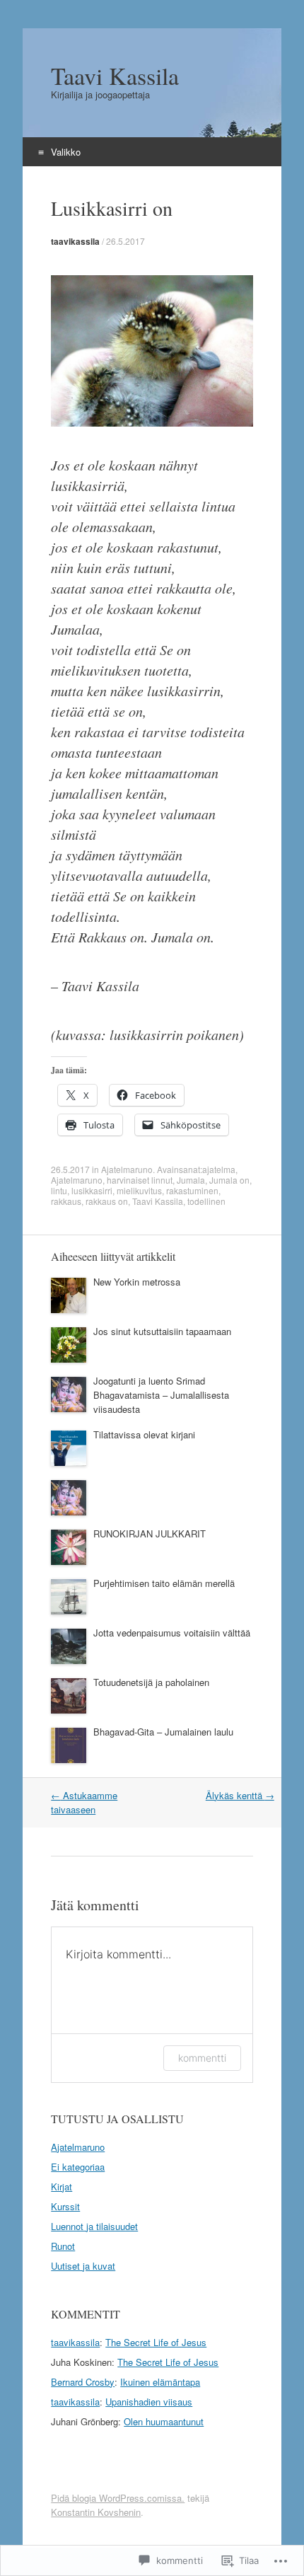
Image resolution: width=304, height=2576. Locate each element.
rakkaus (66, 1201)
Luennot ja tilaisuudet (94, 2226)
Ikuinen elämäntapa (160, 2382)
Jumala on (229, 1180)
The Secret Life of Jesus (156, 2342)
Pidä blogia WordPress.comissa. (118, 2498)
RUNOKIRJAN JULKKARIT (150, 1534)
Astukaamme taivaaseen (84, 1802)
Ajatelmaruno (127, 1169)
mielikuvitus (139, 1190)
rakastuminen (192, 1190)
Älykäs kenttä (240, 1795)
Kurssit (65, 2206)
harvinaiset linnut (140, 1180)
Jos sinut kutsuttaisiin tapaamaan (162, 1331)
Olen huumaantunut (164, 2421)
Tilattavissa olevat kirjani (144, 1434)
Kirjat (62, 2187)
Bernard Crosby (83, 2382)
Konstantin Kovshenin (96, 2512)
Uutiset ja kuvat (83, 2266)
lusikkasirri (92, 1190)
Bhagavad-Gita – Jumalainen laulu (163, 1732)
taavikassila (75, 241)
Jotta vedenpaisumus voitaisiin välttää (172, 1633)
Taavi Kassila (158, 1201)
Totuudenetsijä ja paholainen (151, 1682)
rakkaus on (107, 1201)
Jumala (191, 1180)
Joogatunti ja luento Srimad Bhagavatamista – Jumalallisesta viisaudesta (161, 1395)
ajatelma (219, 1169)
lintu (59, 1190)
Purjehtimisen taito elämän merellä (164, 1583)
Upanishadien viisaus (149, 2402)
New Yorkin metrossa (137, 1282)
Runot (63, 2246)
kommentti (202, 2058)
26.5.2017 (125, 241)
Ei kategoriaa (78, 2167)
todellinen (206, 1201)
